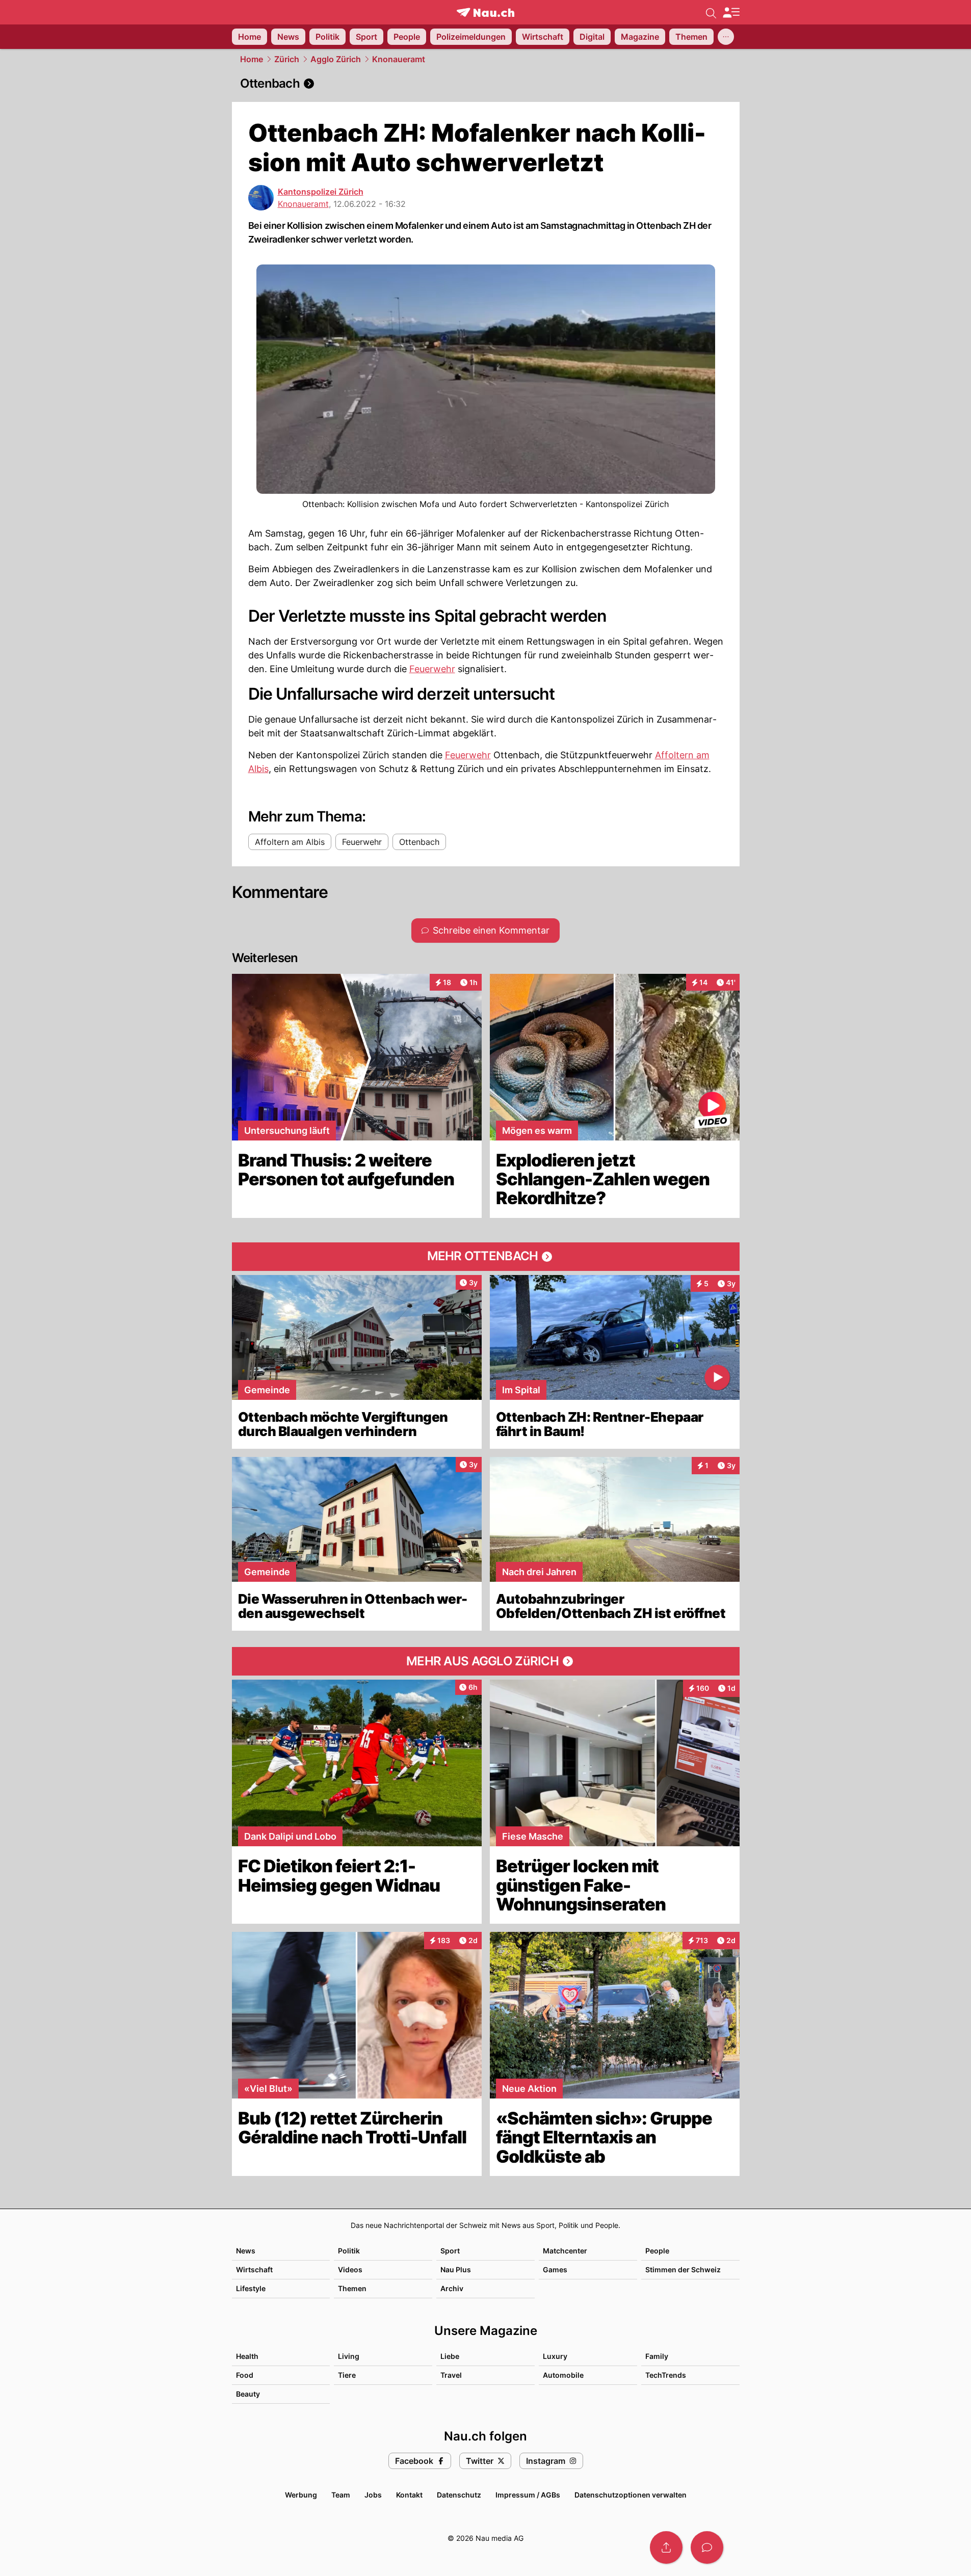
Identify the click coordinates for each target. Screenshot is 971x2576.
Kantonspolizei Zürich (321, 192)
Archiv (452, 2288)
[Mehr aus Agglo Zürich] (486, 1661)
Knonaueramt (399, 59)
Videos (350, 2269)
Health (247, 2356)
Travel (451, 2375)
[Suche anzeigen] (711, 12)
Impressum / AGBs (528, 2495)
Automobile (563, 2375)
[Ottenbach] (486, 84)
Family (657, 2356)
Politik (349, 2251)
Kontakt (409, 2495)
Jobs (373, 2495)
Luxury (555, 2356)
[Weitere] (726, 37)
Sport (450, 2251)
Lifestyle (251, 2288)
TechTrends (666, 2375)
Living (349, 2356)
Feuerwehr (432, 669)
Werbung (301, 2495)
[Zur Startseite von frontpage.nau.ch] (486, 12)
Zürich (287, 59)
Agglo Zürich (336, 59)
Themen (352, 2288)
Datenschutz (459, 2495)
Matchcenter (565, 2251)
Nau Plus (456, 2269)
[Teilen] (666, 2547)
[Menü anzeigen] (731, 12)
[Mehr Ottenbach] (486, 1257)
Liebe (450, 2356)
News (246, 2251)
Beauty (248, 2394)
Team (341, 2495)
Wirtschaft (254, 2269)
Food (245, 2375)
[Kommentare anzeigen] (707, 2547)
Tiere (347, 2375)
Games (555, 2269)
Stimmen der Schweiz (683, 2269)
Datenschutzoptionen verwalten (631, 2495)
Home (252, 59)
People (657, 2251)
